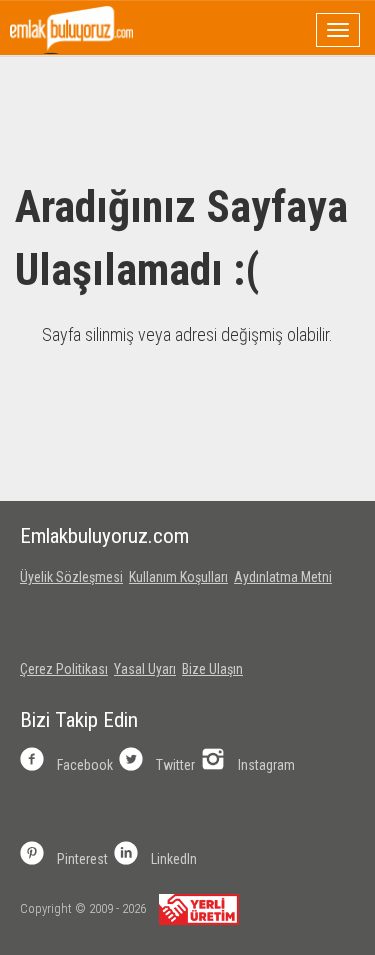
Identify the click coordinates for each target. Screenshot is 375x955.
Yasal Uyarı (145, 669)
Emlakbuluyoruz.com (104, 536)
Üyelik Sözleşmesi (71, 577)
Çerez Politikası (64, 669)
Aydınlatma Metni (283, 577)
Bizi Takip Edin (79, 720)
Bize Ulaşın (212, 669)
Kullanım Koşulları (178, 577)
